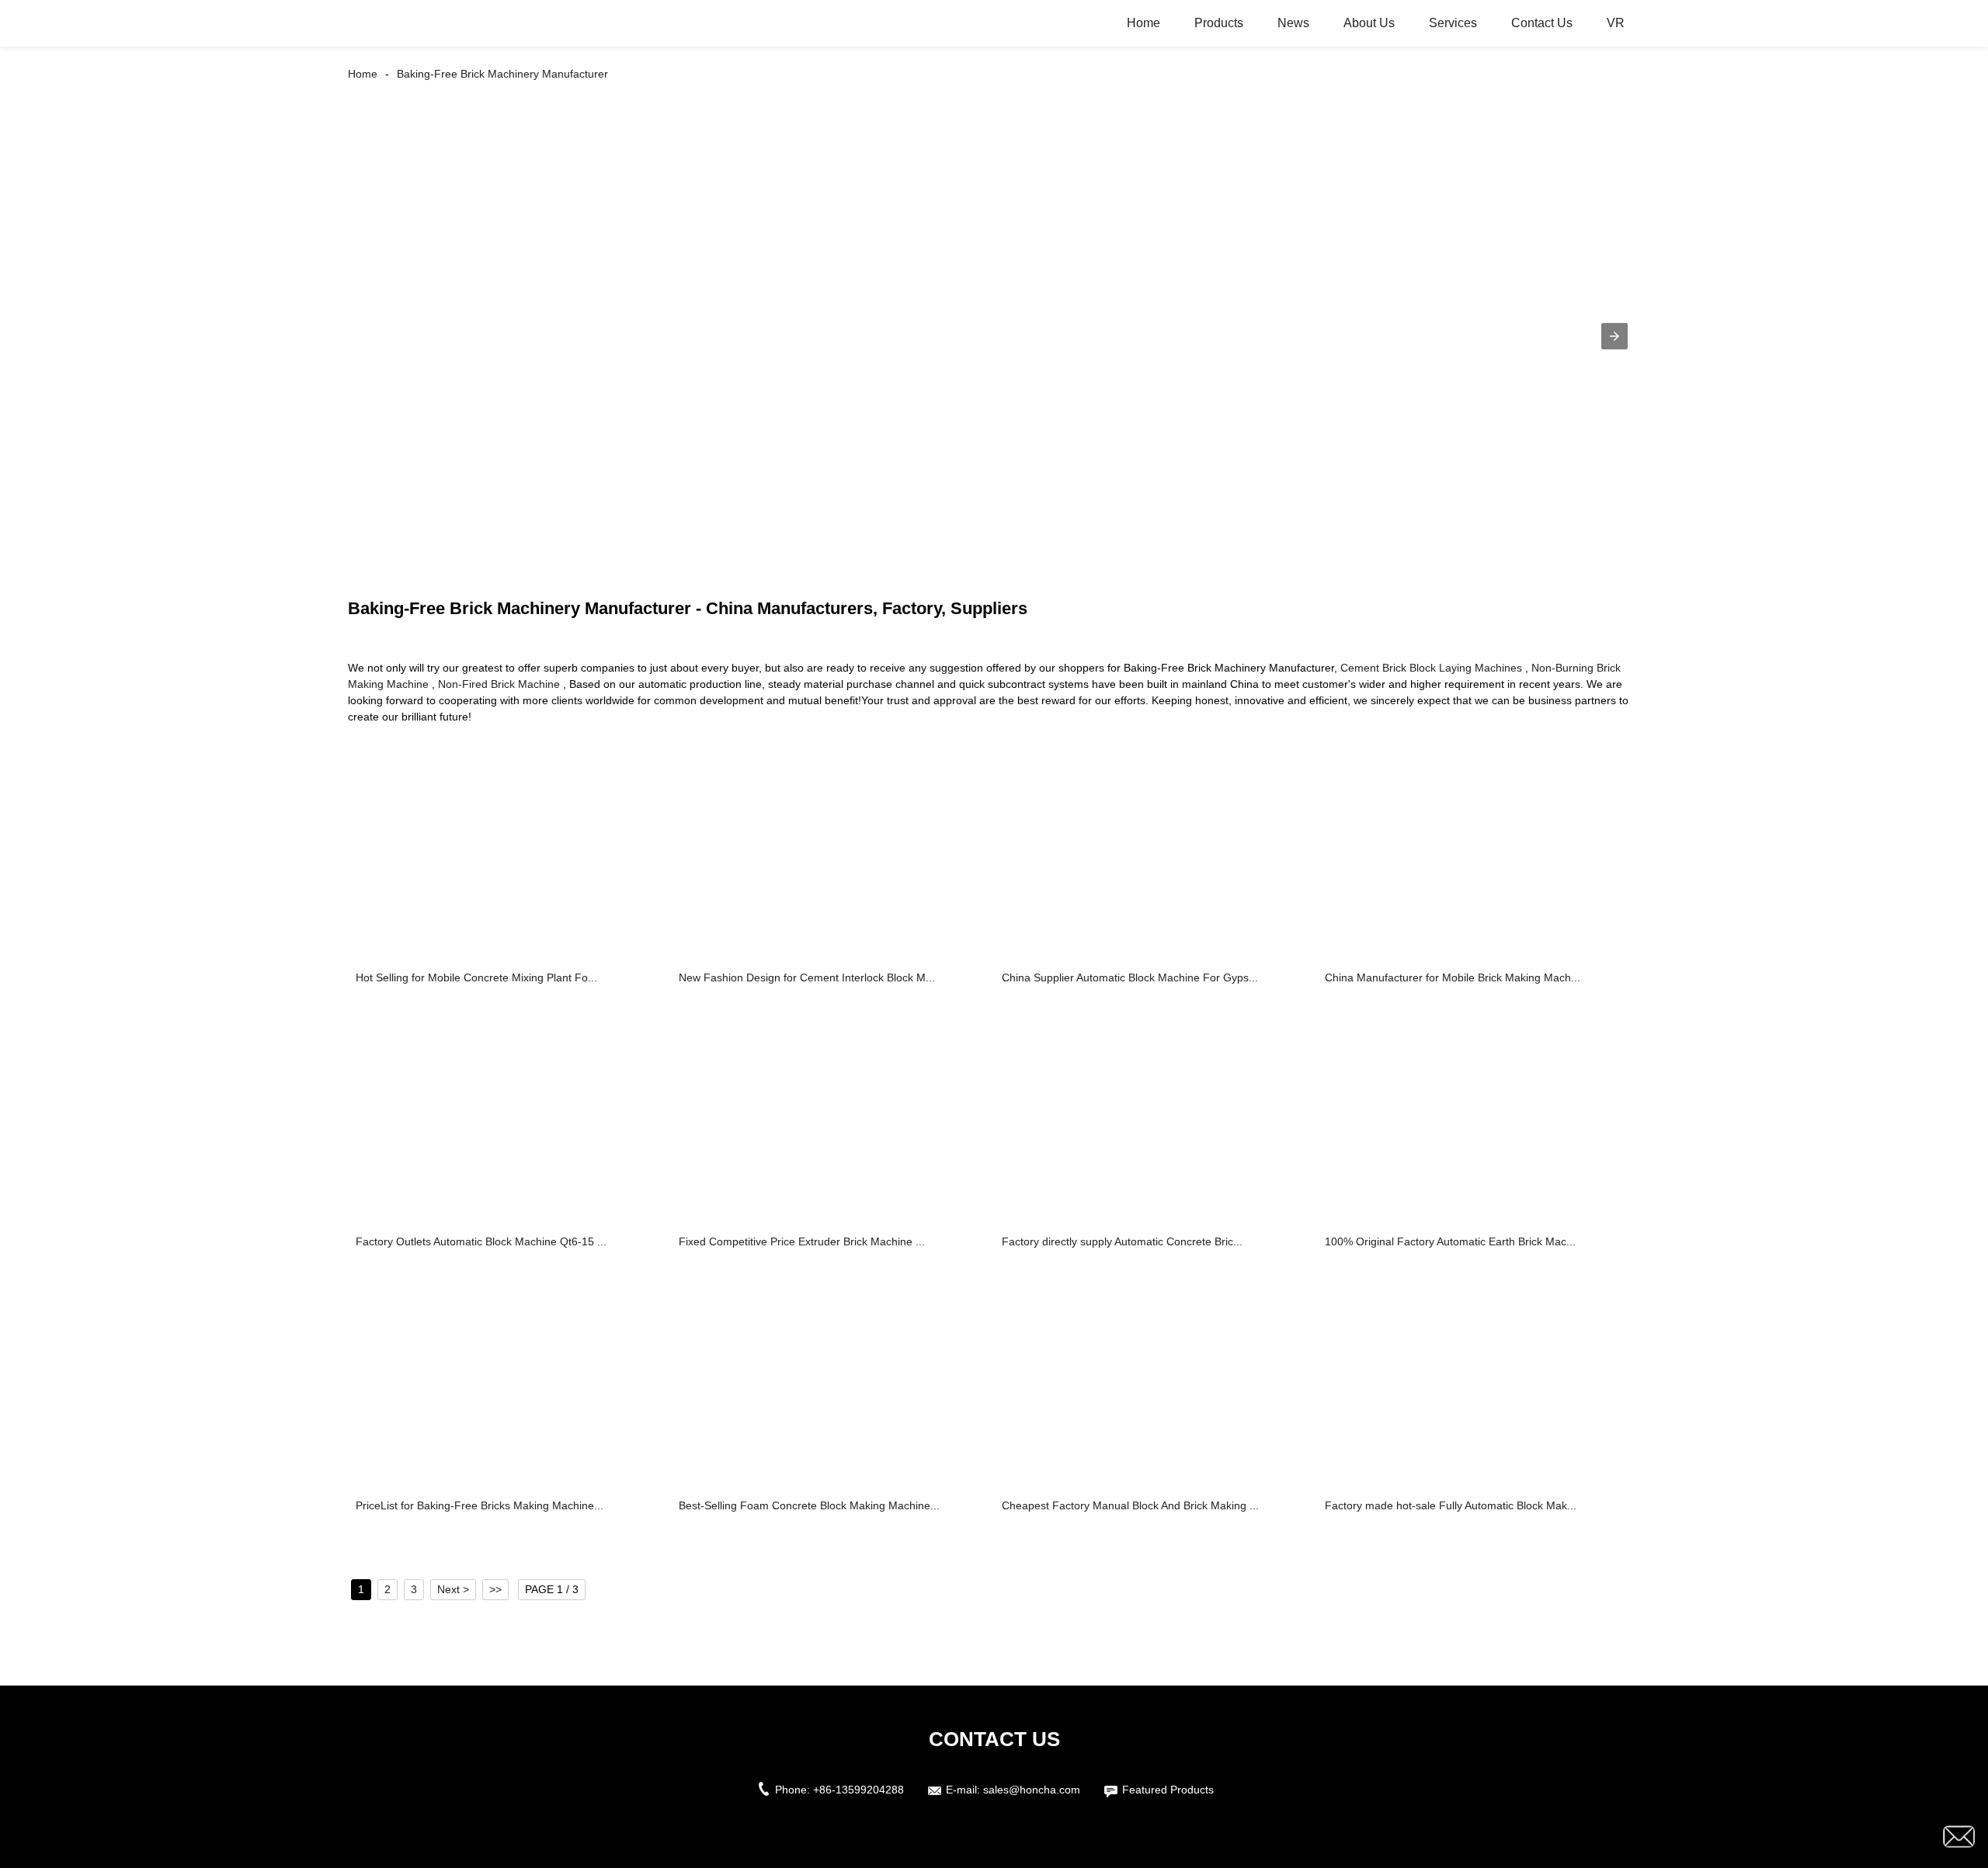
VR (1616, 23)
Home (1143, 23)
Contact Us (1542, 23)
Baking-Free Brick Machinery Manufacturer (502, 74)
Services (1453, 23)
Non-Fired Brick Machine (499, 684)
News (1293, 23)
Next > (453, 1589)
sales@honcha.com (1032, 1790)
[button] (1614, 336)
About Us (1369, 23)
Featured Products (1168, 1790)
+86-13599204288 (858, 1790)
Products (1219, 23)
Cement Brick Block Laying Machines (1431, 668)
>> (495, 1589)
